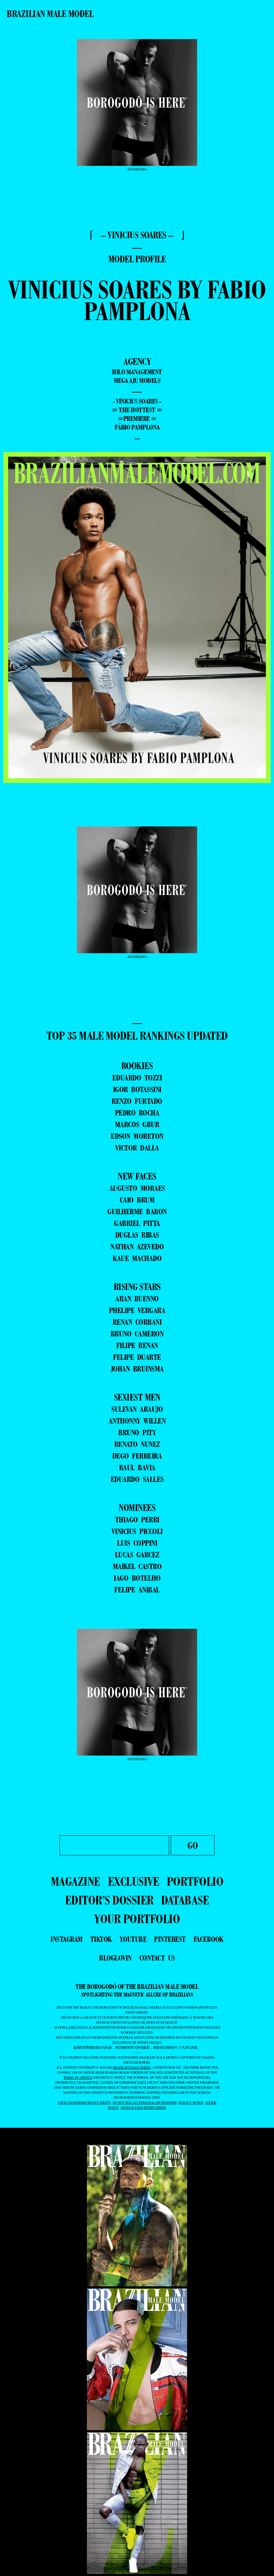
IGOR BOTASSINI (137, 1089)
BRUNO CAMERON (137, 1334)
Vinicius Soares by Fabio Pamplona (137, 300)
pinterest (170, 1939)
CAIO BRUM (137, 1200)
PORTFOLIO (195, 1881)
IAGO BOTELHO (137, 1578)
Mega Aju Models (137, 380)
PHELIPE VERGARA (137, 1310)
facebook (209, 1939)
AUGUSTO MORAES (137, 1188)
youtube (133, 1939)
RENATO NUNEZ (137, 1444)
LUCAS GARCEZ (137, 1555)
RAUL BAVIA (137, 1467)
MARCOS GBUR (137, 1124)
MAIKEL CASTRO (137, 1566)
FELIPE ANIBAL (137, 1590)
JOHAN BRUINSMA (137, 1369)
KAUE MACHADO (137, 1258)
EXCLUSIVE (134, 1881)
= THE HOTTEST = (137, 410)
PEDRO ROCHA (137, 1113)
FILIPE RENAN (137, 1345)
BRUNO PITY (137, 1432)
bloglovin (115, 1958)
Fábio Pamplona (137, 427)
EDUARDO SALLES (137, 1479)
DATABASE (185, 1900)
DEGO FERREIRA (137, 1456)
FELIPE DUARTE (137, 1357)
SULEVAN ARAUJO (137, 1409)
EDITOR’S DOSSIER (109, 1900)
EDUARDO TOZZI (137, 1078)
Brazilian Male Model (50, 14)
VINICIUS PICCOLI (137, 1531)
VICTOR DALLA (137, 1148)
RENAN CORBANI (137, 1322)
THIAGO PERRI (137, 1519)
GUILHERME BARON (137, 1211)
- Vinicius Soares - (137, 401)
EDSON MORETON (137, 1136)
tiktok (101, 1939)
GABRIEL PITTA (137, 1223)
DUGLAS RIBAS (137, 1235)
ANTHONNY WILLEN (137, 1421)
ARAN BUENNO (137, 1299)
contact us (157, 1958)
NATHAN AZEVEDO (137, 1246)
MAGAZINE (76, 1881)
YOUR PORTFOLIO (137, 1919)
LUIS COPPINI (137, 1543)
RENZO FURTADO (137, 1101)
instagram (66, 1939)
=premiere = (137, 419)
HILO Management (137, 372)
